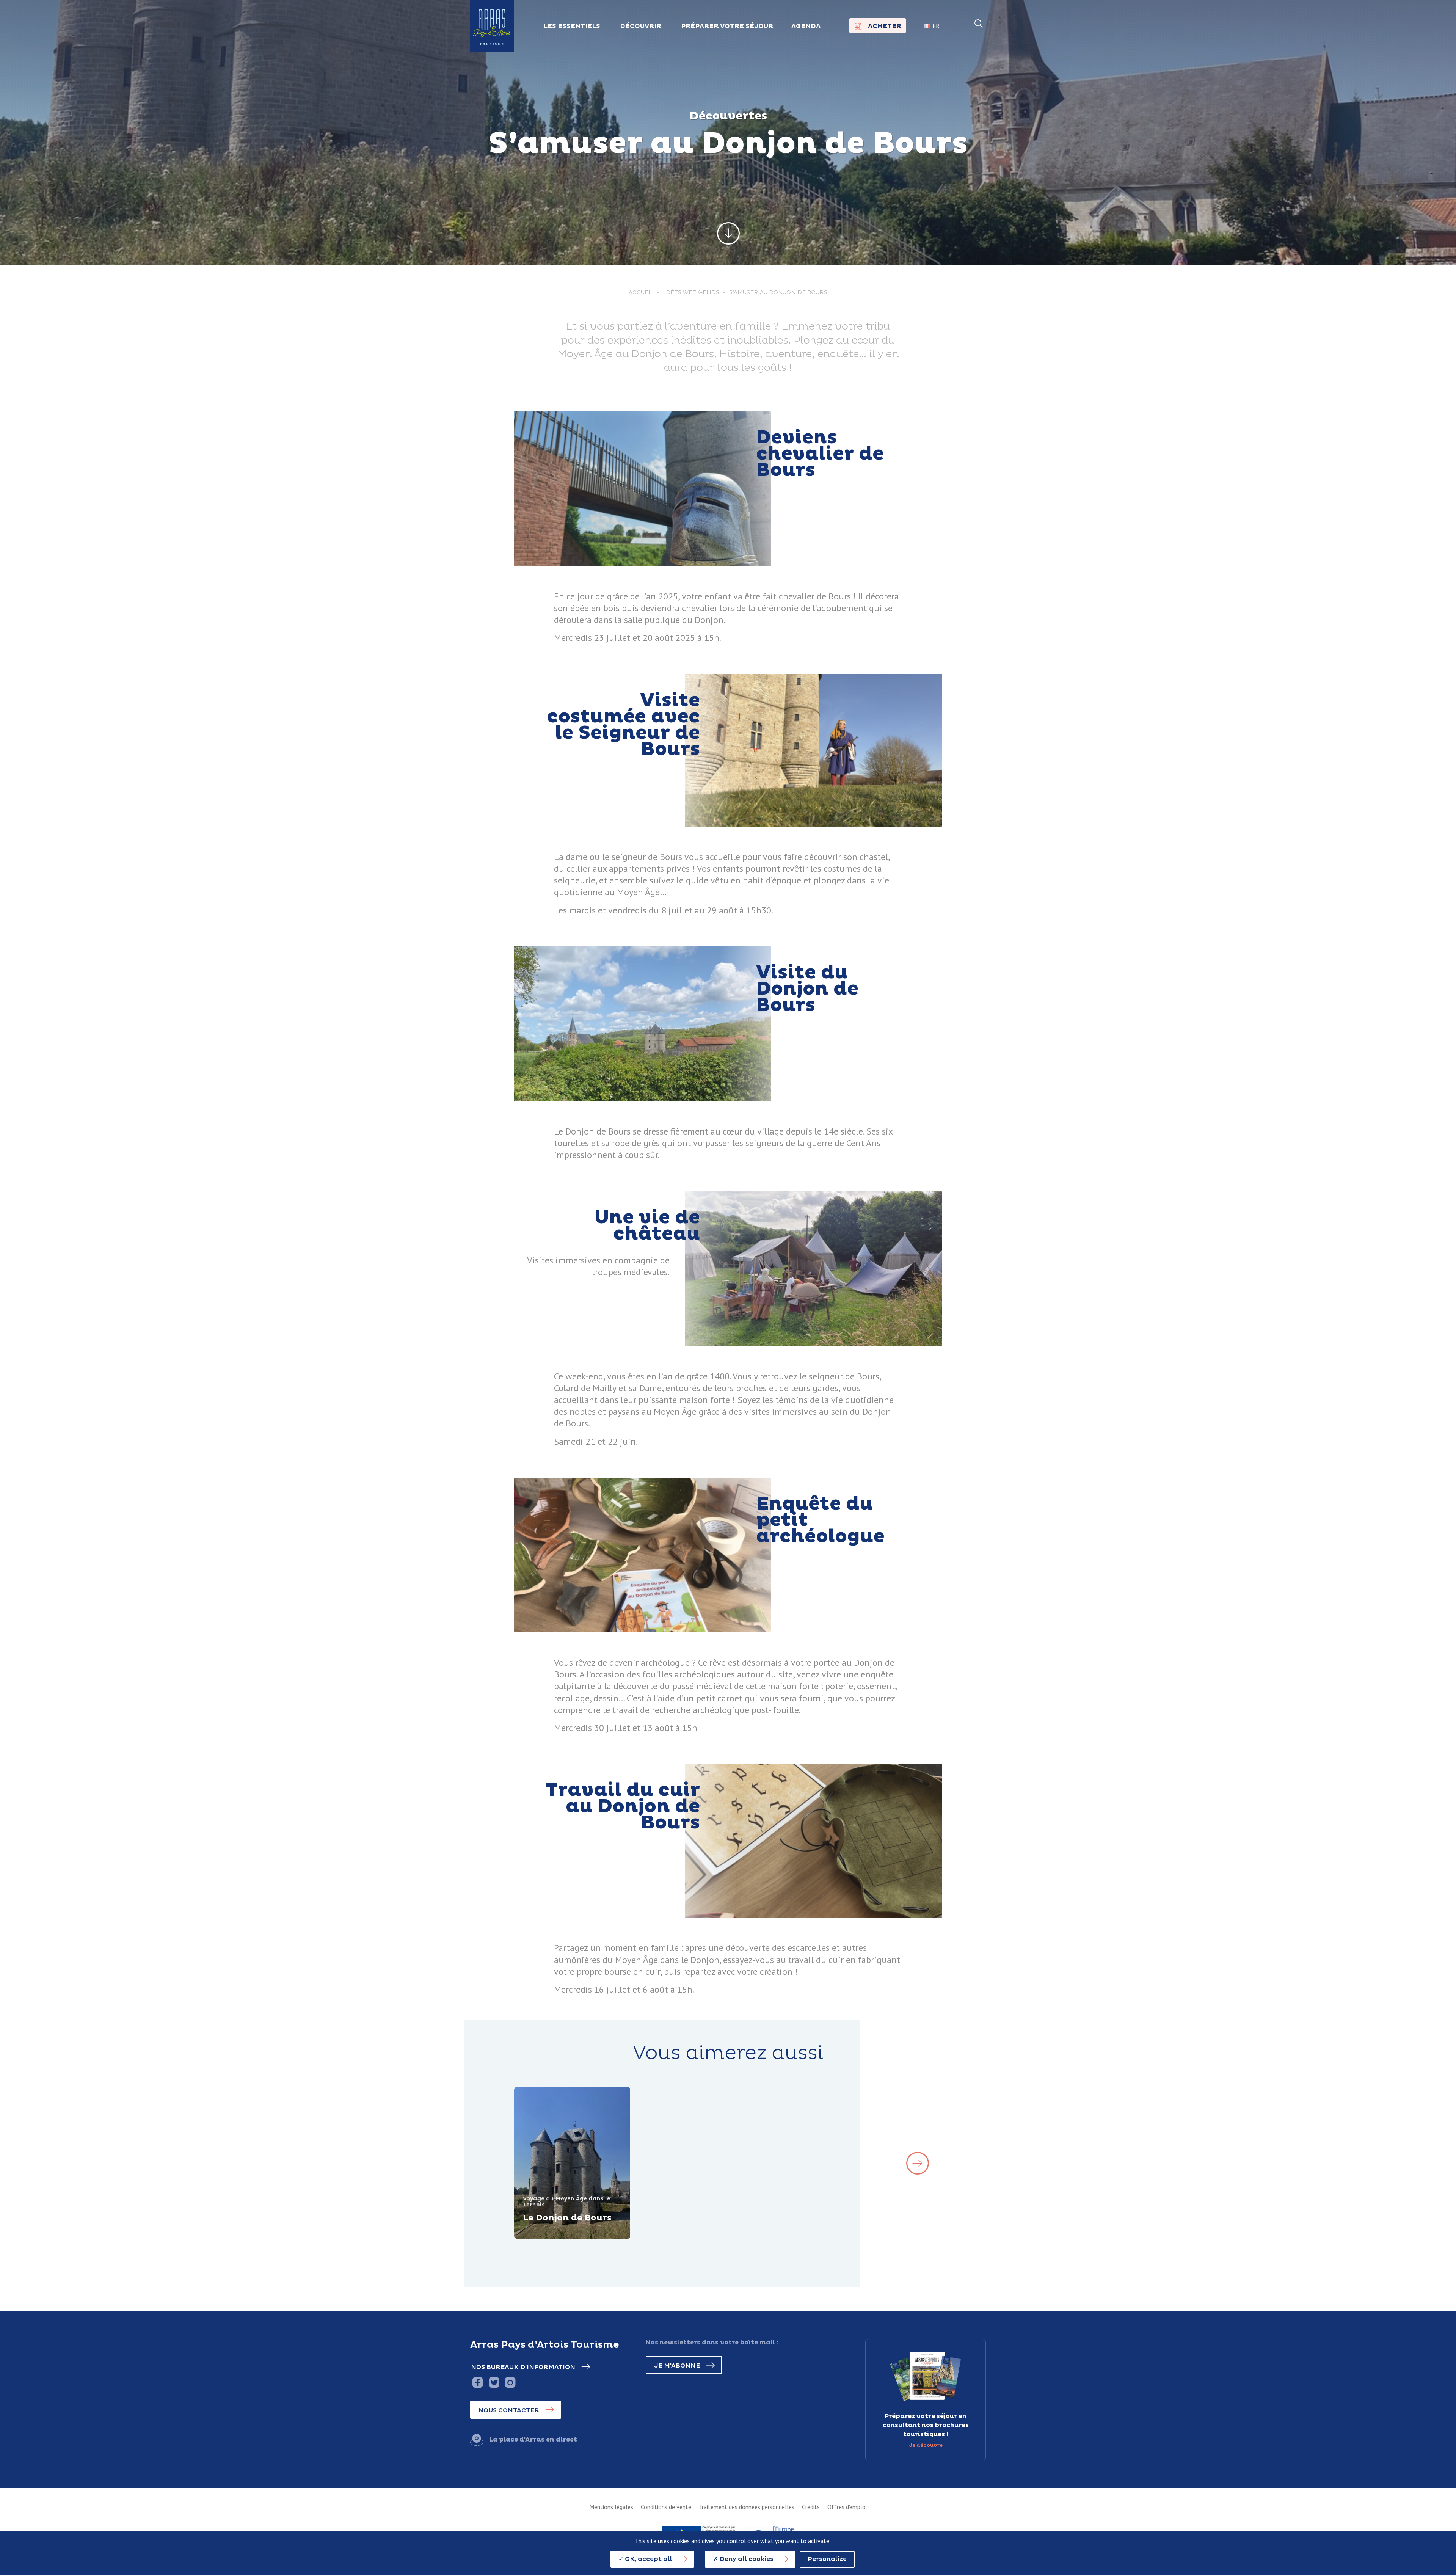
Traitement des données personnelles (747, 2507)
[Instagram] (510, 2382)
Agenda (806, 26)
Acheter (885, 26)
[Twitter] (494, 2382)
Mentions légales (611, 2507)
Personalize (827, 2559)
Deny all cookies (746, 2559)
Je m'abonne (677, 2366)
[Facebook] (478, 2382)
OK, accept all (648, 2559)
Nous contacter (509, 2410)
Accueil (641, 293)
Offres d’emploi (847, 2507)
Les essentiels (572, 26)
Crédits (811, 2507)
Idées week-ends (692, 293)
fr (936, 26)
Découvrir (549, 2238)
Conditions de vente (666, 2507)
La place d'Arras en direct (533, 2440)
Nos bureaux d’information (523, 2367)
